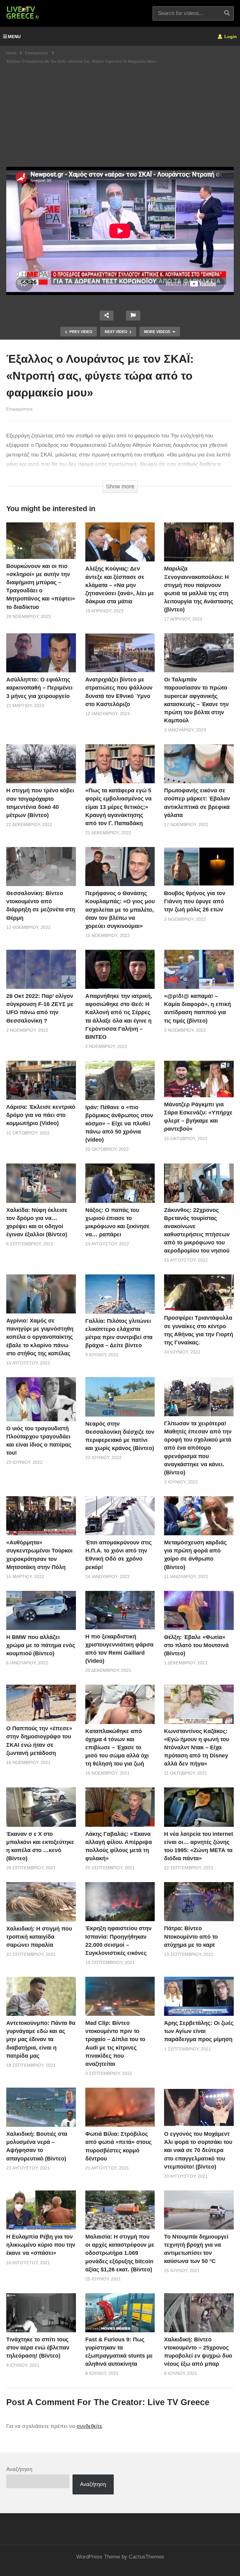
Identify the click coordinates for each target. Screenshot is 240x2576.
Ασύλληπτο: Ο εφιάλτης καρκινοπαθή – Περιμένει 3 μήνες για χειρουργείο (39, 688)
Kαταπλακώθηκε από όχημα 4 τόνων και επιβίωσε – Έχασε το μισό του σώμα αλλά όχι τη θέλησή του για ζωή (117, 1747)
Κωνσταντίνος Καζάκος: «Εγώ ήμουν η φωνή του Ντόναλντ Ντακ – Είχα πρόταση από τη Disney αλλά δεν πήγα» (197, 1747)
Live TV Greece (178, 2402)
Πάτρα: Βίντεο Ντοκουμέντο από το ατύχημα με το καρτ (191, 1936)
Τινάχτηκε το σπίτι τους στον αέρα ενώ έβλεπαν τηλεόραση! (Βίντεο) (38, 2348)
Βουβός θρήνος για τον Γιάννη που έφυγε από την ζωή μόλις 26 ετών (195, 901)
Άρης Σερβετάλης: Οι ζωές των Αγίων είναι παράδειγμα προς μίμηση (199, 2031)
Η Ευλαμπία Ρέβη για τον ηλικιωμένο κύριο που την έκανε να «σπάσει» (41, 2245)
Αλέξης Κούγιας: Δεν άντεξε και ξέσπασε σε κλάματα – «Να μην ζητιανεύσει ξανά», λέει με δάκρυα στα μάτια (120, 585)
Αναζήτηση (19, 2469)
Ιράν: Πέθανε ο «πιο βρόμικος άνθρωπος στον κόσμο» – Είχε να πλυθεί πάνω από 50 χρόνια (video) (119, 1124)
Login (230, 37)
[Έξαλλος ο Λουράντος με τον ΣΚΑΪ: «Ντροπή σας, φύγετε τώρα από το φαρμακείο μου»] (41, 541)
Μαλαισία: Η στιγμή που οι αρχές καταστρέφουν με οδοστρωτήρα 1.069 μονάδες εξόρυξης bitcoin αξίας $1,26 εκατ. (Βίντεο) (120, 2253)
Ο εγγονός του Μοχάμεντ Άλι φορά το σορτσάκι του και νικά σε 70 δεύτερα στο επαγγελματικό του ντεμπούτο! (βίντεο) (198, 2150)
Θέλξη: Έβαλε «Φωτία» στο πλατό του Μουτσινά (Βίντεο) (196, 1645)
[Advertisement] (120, 120)
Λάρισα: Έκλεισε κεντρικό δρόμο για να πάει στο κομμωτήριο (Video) (41, 1115)
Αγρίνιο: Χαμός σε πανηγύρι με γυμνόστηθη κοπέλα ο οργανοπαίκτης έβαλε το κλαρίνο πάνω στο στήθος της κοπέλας (40, 1337)
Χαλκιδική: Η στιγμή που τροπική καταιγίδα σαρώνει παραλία (39, 1937)
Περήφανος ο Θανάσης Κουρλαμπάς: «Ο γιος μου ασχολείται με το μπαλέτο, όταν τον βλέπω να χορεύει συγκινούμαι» (120, 909)
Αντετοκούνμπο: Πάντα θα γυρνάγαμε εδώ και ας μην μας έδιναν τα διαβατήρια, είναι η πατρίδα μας (41, 2039)
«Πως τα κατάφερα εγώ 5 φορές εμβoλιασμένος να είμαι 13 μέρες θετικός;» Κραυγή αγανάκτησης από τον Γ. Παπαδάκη (118, 807)
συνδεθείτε (89, 2426)
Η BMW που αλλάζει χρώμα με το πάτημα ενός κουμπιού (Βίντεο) (41, 1645)
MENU (14, 37)
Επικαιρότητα (19, 409)
